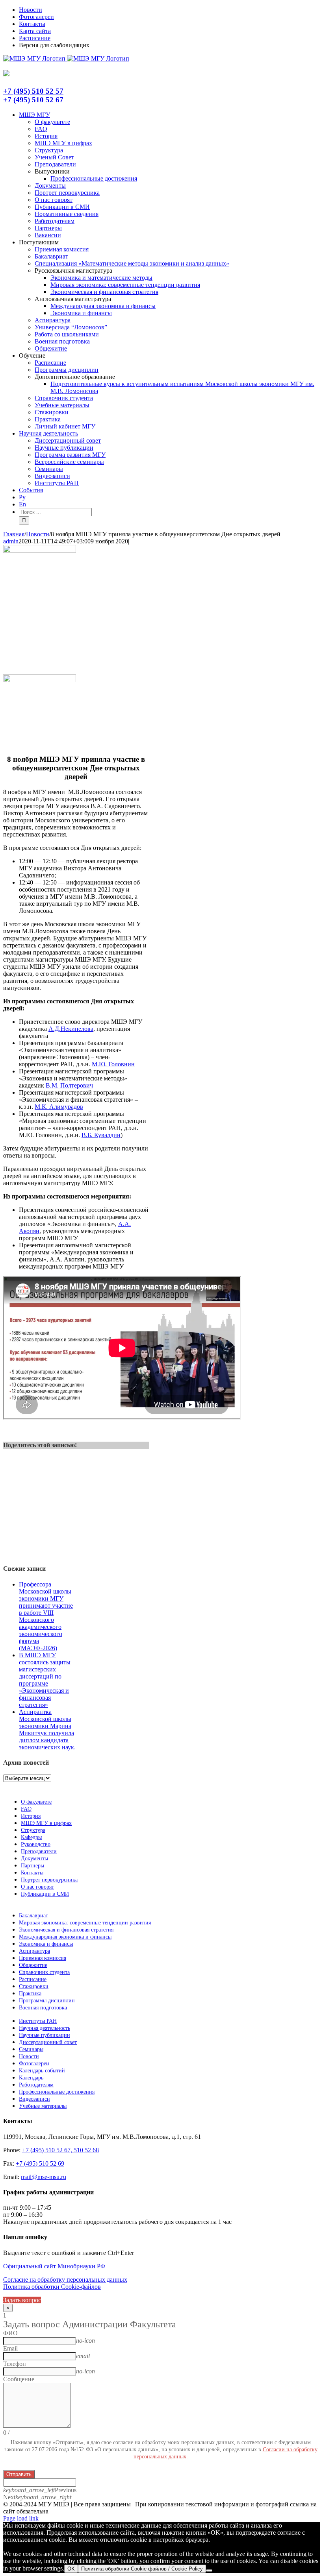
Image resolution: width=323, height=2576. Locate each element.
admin (11, 541)
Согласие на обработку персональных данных (65, 2280)
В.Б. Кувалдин (101, 1135)
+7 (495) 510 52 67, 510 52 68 (60, 2150)
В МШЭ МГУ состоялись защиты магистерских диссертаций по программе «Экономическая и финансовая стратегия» (45, 1680)
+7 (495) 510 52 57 (33, 91)
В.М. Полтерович (69, 1085)
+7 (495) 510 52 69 (40, 2163)
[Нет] (209, 2570)
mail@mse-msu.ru (44, 2177)
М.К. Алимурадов (59, 1107)
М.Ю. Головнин (113, 1064)
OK (71, 2569)
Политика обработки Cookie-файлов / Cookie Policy (142, 2569)
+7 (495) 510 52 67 (33, 100)
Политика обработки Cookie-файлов (52, 2287)
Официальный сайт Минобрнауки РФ (54, 2266)
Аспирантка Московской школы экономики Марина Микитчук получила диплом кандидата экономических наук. (47, 1729)
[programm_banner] (40, 551)
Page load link (21, 2518)
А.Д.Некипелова (71, 1029)
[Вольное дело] (40, 680)
